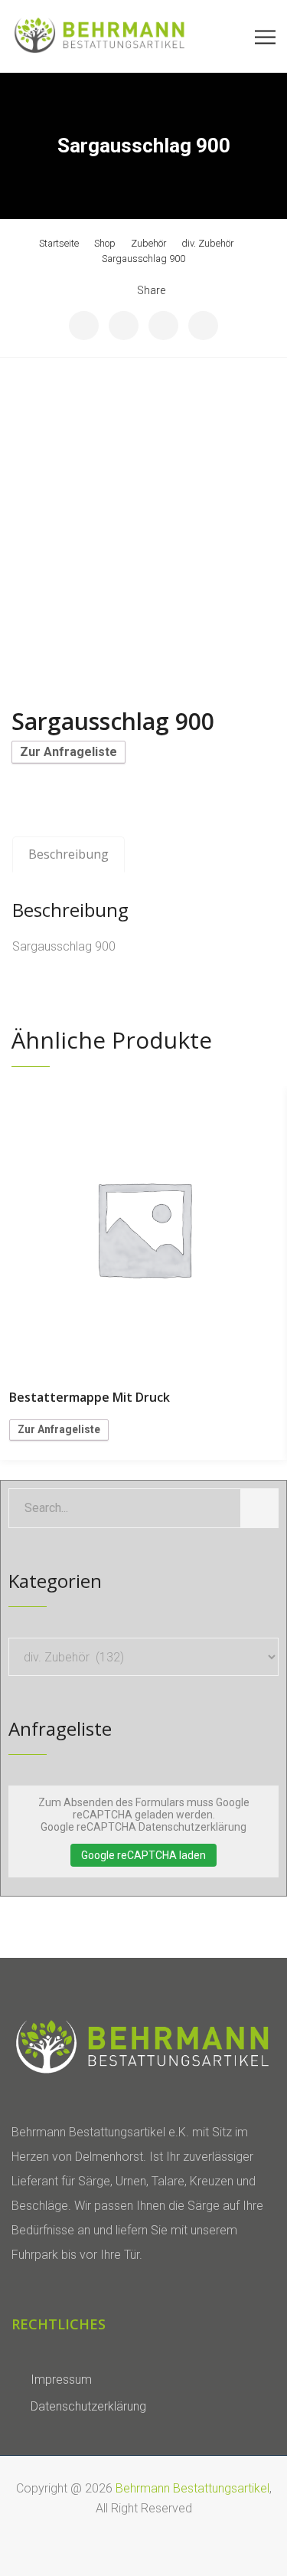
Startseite (59, 243)
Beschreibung (68, 854)
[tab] (68, 855)
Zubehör (148, 243)
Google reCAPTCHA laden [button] (143, 1855)
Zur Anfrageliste (68, 752)
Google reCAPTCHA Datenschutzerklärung (143, 1827)
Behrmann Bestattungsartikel (192, 2488)
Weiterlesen (144, 1229)
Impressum (61, 2380)
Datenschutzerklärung (88, 2406)
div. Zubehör (207, 243)
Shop (105, 243)
